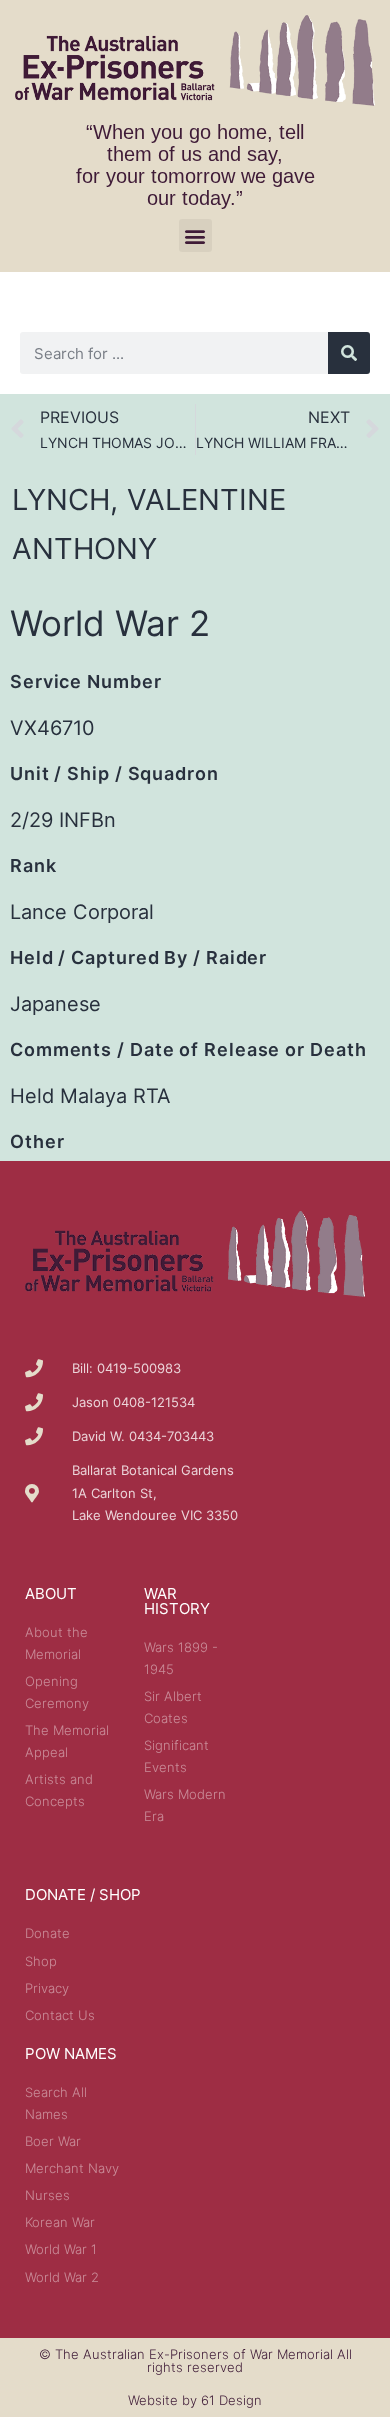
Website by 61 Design (195, 2400)
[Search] (349, 353)
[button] (195, 235)
